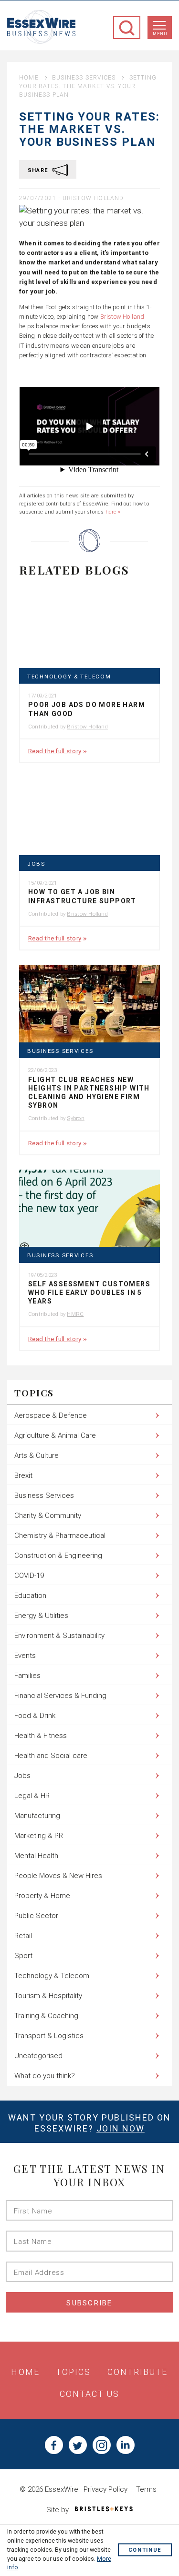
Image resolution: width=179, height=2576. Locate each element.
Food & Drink (35, 1716)
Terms (146, 2489)
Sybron (75, 1118)
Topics (74, 2372)
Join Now (121, 2128)
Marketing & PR (39, 1836)
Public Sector (36, 1916)
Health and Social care (51, 1756)
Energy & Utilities (41, 1616)
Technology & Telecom (69, 677)
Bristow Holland (93, 198)
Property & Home (42, 1896)
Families (27, 1676)
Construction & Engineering (58, 1556)
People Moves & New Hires (58, 1876)
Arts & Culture (37, 1455)
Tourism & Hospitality (48, 1996)
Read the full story (55, 751)
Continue (145, 2551)
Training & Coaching (46, 2016)
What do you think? (45, 2076)
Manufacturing (37, 1816)
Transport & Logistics (49, 2036)
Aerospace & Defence (51, 1415)
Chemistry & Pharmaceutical (60, 1535)
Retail (23, 1936)
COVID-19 (29, 1576)
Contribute (138, 2372)
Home (29, 78)
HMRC (75, 1314)
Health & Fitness (41, 1736)
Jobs (36, 864)
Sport (23, 1956)
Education (30, 1596)
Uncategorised (38, 2056)
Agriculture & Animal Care (55, 1435)
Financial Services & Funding (60, 1696)
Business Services (84, 78)
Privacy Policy (105, 2489)
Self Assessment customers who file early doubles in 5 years (89, 1293)
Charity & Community (48, 1515)
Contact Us (90, 2394)
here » (113, 512)
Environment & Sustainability (59, 1636)
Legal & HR (32, 1796)
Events (25, 1656)
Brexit (23, 1475)
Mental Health (36, 1856)
